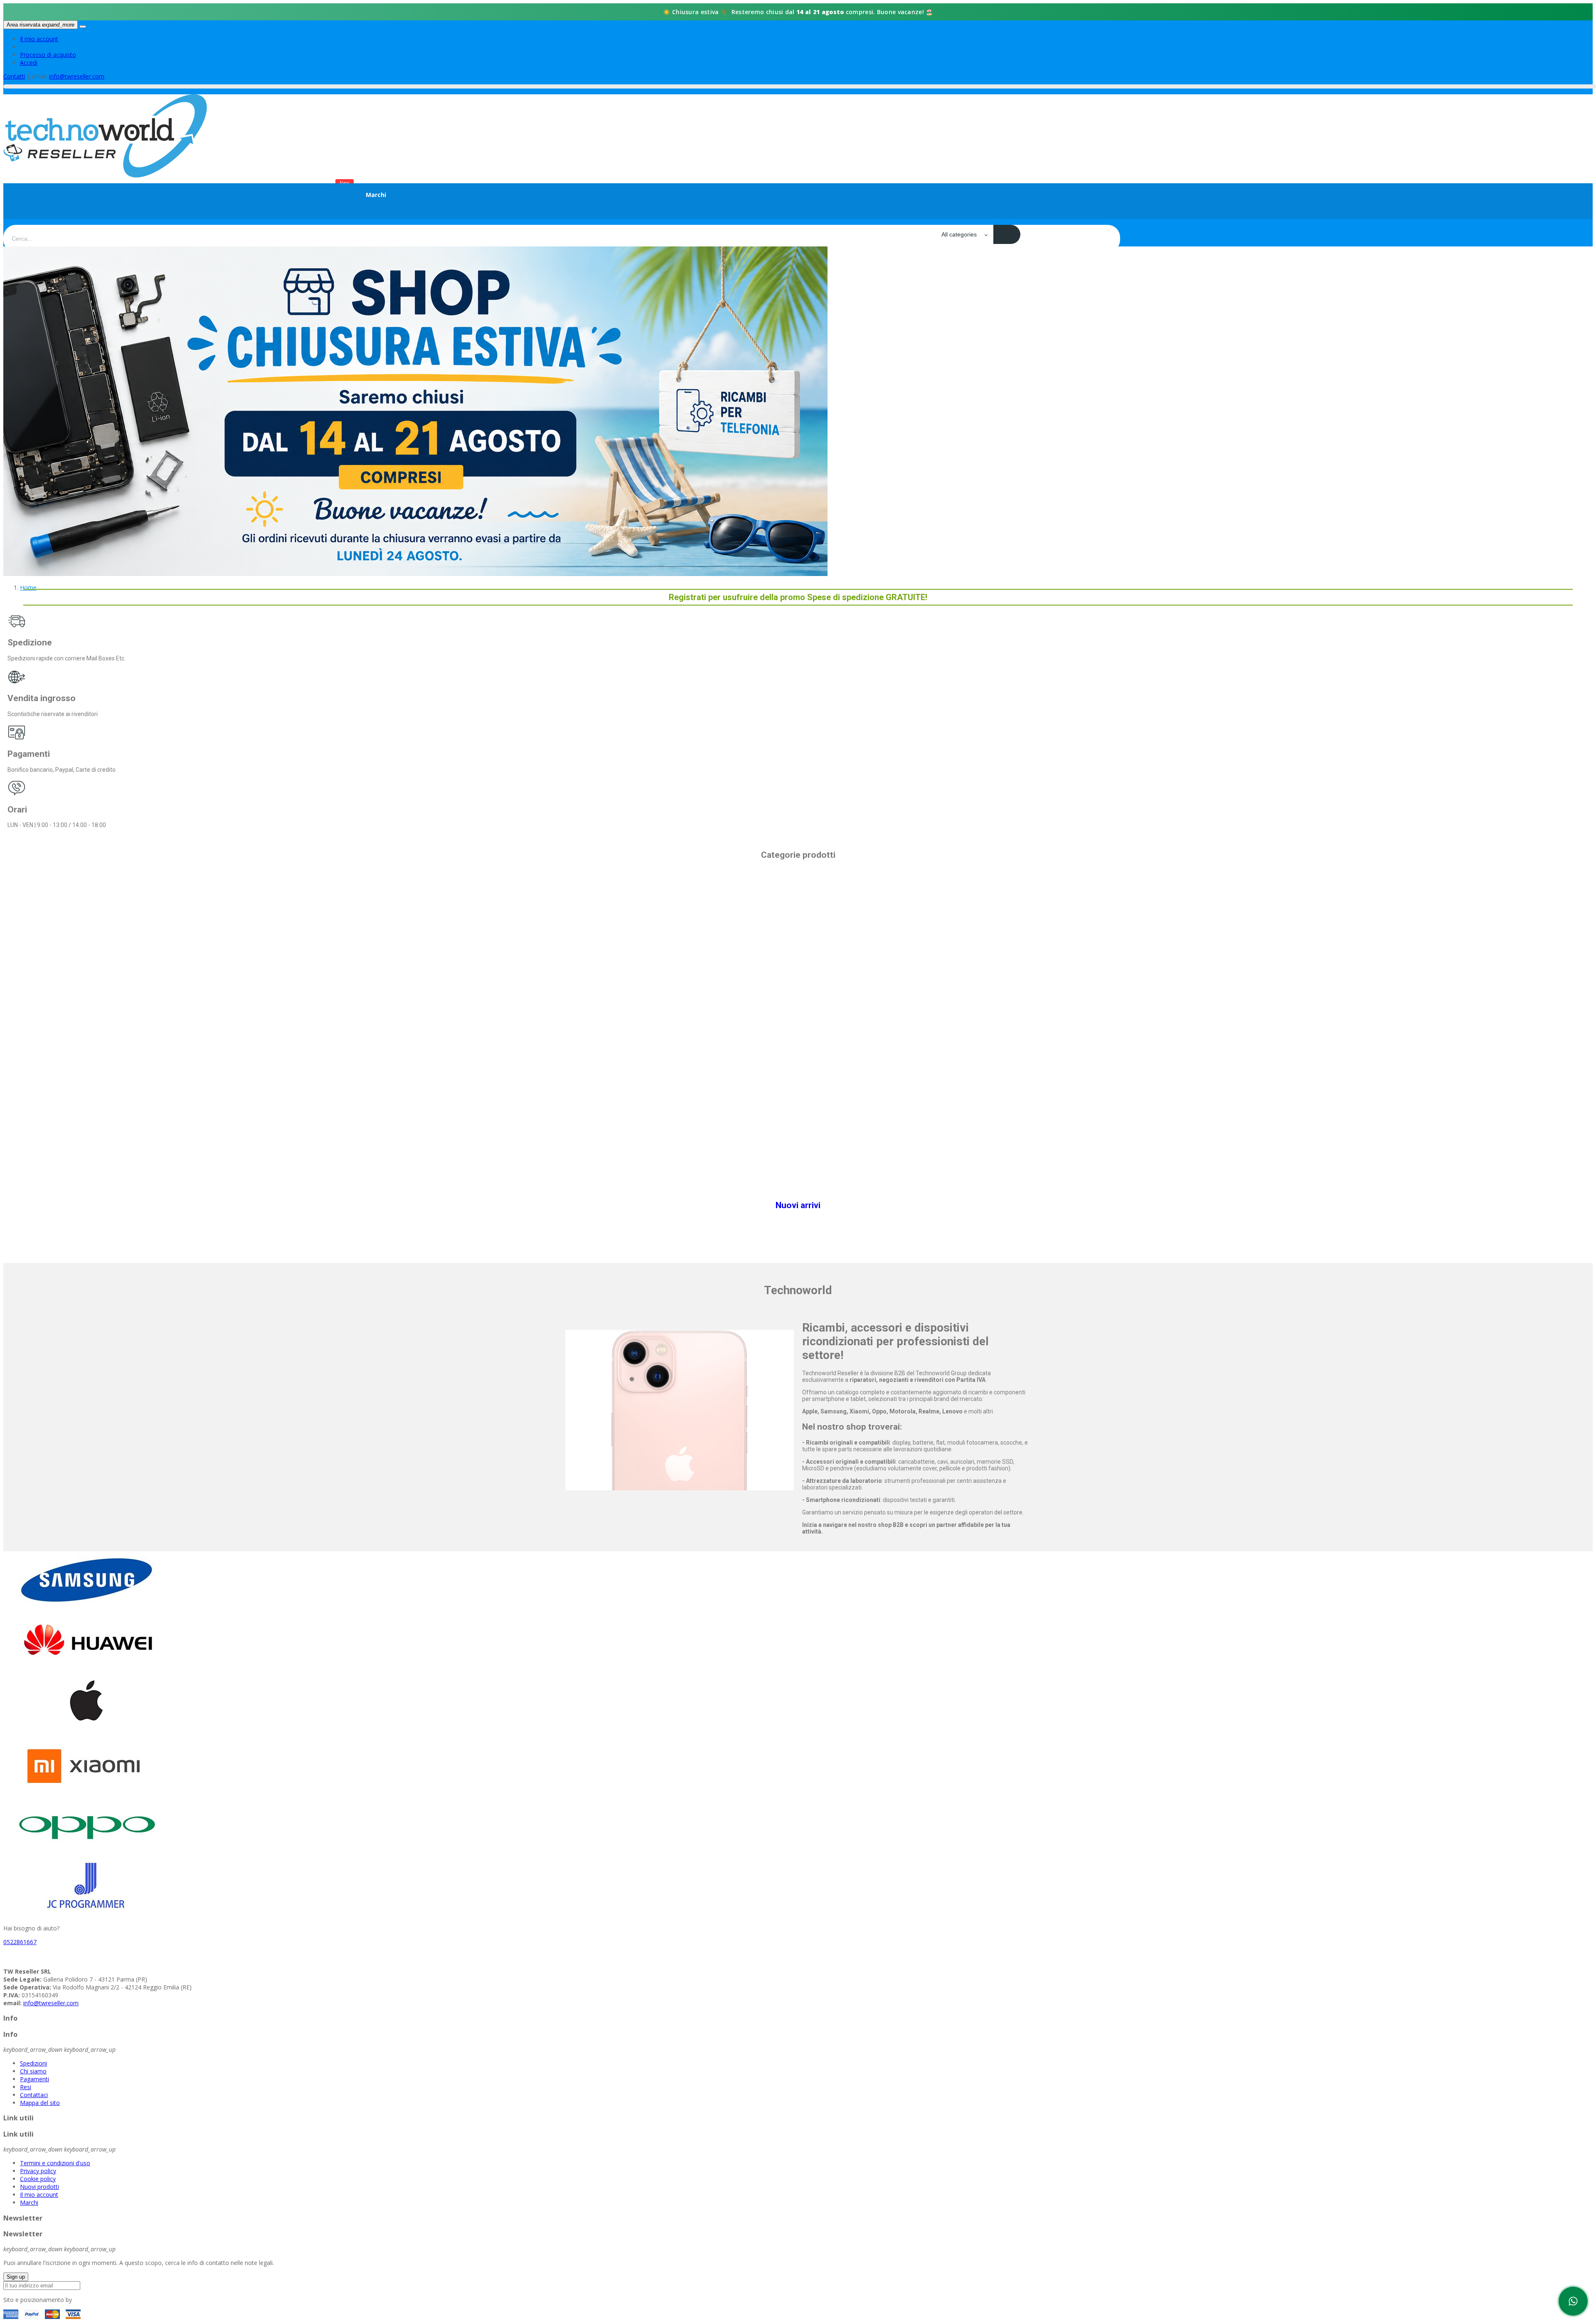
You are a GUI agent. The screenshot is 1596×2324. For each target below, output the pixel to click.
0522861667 (20, 1942)
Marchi (29, 2202)
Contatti (14, 76)
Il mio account (39, 39)
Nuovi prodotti (39, 2187)
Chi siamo (33, 2071)
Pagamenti (34, 2079)
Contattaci (34, 2095)
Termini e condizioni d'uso (55, 2163)
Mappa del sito (40, 2103)
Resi (26, 2087)
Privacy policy (38, 2171)
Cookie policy (38, 2179)
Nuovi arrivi (798, 1205)
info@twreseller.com (77, 76)
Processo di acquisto (48, 55)
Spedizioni (33, 2063)
